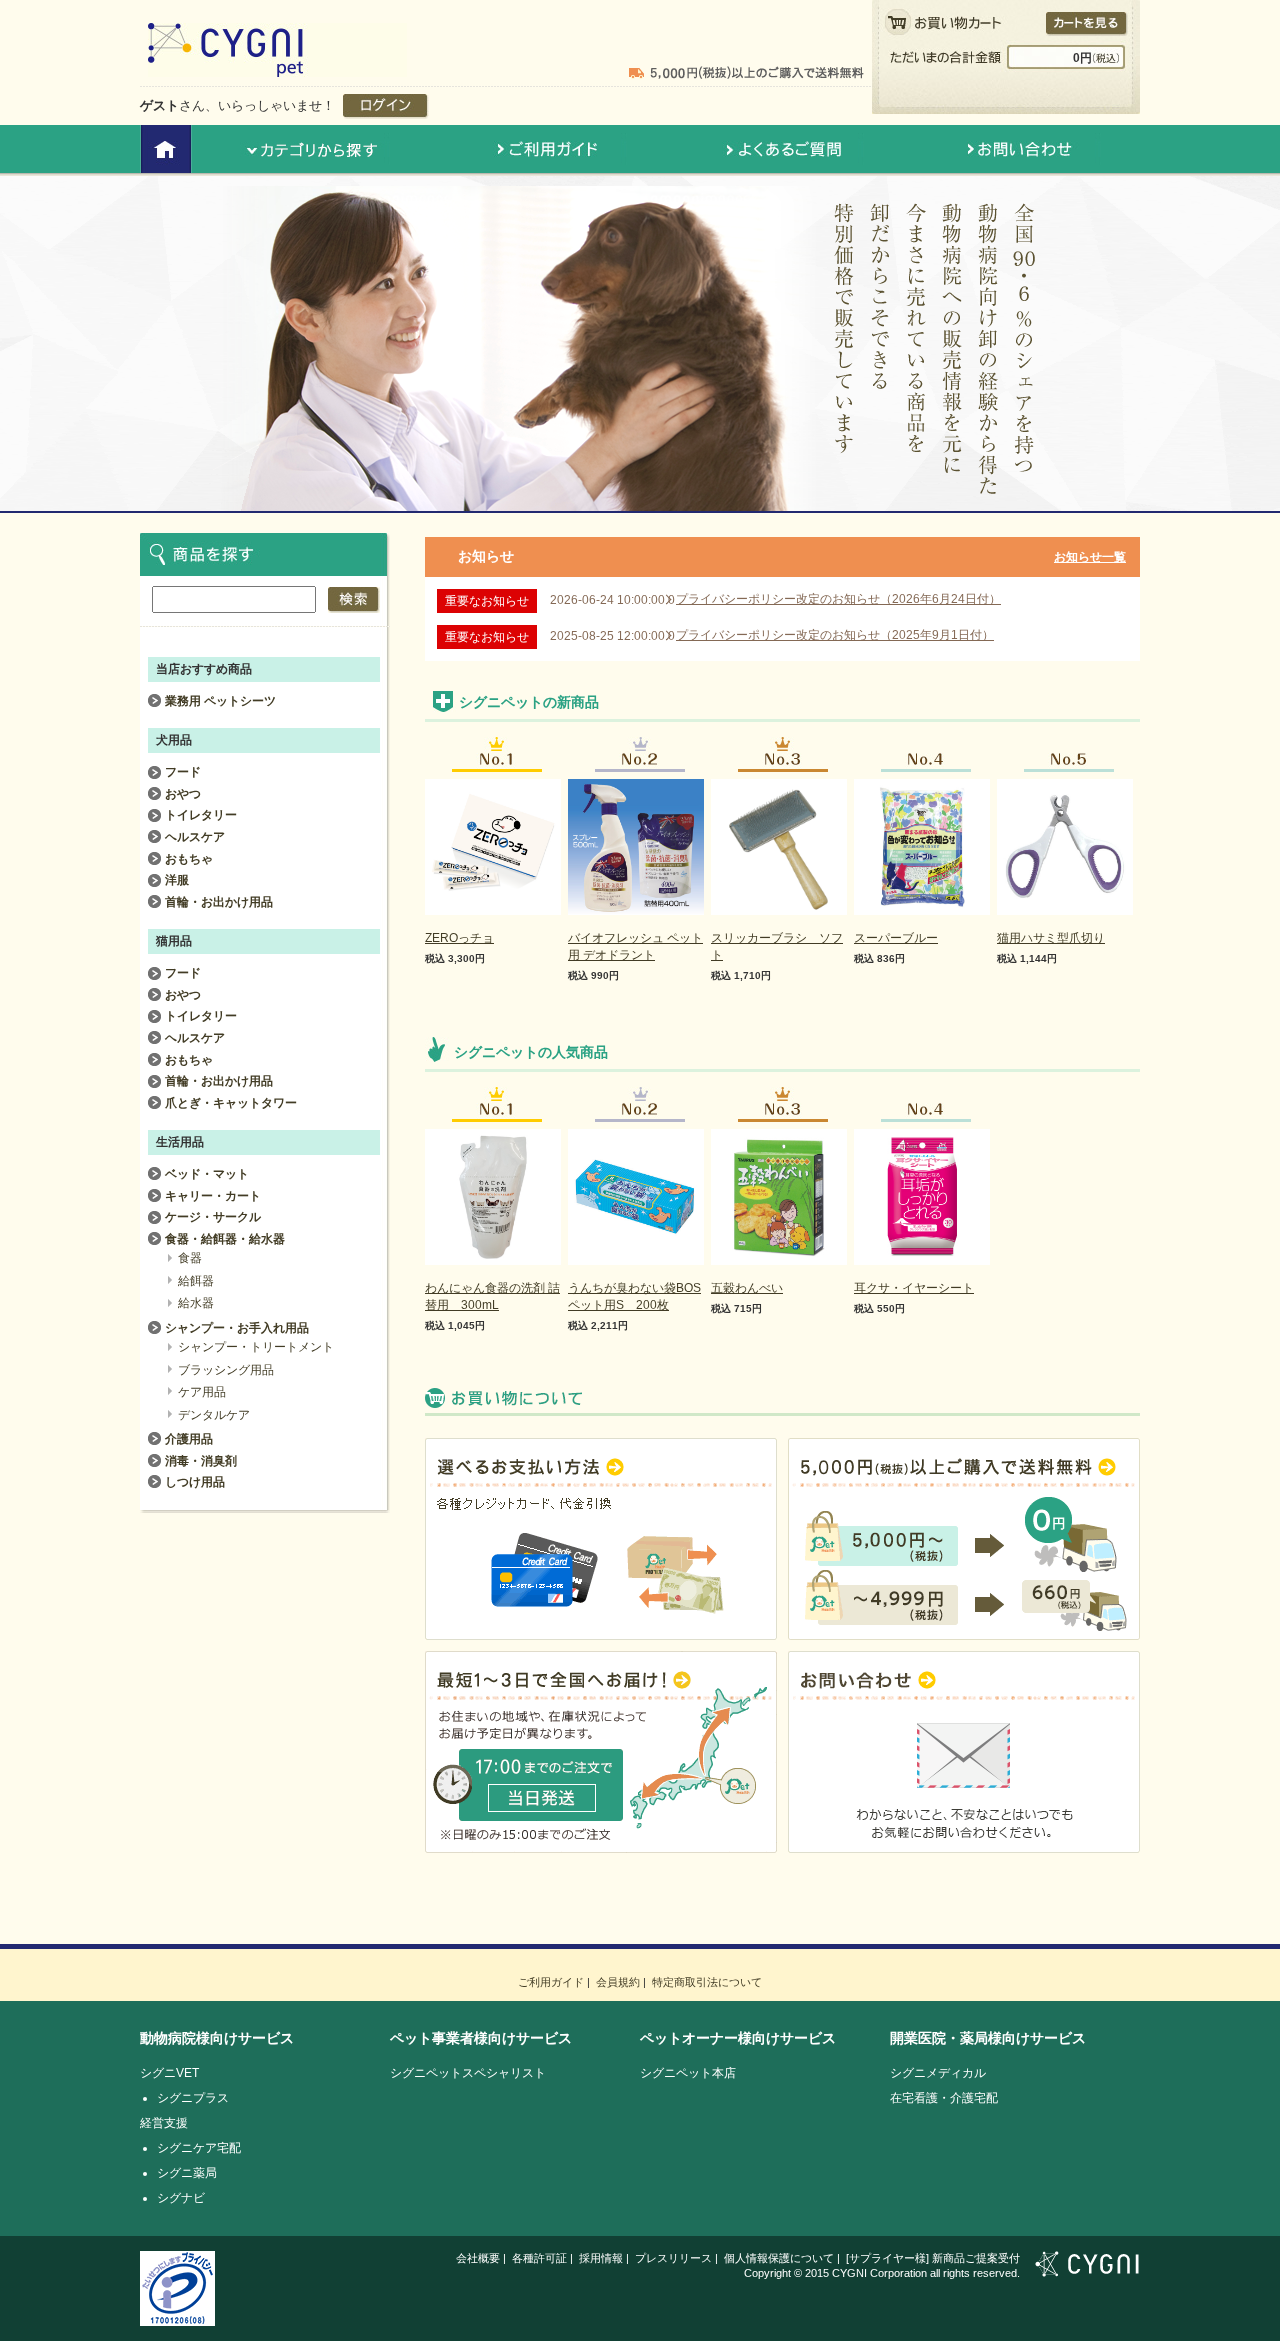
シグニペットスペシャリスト (468, 2073)
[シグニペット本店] (277, 68)
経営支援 (164, 2123)
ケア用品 (202, 1392)
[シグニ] (1087, 2268)
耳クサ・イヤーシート (914, 1288)
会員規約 (618, 1982)
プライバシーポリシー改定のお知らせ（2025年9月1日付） (835, 635)
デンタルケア (214, 1415)
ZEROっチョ (459, 938)
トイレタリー (201, 815)
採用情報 (601, 2258)
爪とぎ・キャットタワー (231, 1103)
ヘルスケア (195, 837)
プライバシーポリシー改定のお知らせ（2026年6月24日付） (838, 599)
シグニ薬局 (187, 2173)
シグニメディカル (938, 2073)
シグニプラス (193, 2098)
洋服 (177, 880)
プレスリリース (673, 2258)
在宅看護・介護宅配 (944, 2098)
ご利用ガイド (551, 1982)
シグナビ (181, 2198)
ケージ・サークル (213, 1217)
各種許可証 (539, 2258)
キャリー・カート (213, 1196)
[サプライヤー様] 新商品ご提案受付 (933, 2258)
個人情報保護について (779, 2258)
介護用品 (189, 1439)
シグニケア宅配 (199, 2148)
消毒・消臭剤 (201, 1461)
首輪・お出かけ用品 (219, 902)
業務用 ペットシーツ (220, 701)
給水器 (196, 1303)
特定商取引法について (707, 1982)
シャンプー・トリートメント (256, 1347)
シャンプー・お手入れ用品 (237, 1328)
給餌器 (196, 1281)
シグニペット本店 (688, 2073)
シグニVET (169, 2073)
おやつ (183, 794)
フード (183, 772)
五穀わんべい (747, 1288)
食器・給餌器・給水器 (225, 1239)
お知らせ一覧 (1090, 557)
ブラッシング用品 (226, 1370)
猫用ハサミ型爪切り (1051, 938)
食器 (190, 1258)
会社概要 (478, 2258)
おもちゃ (189, 859)
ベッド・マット (207, 1174)
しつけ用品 (195, 1482)
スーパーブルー (896, 938)
